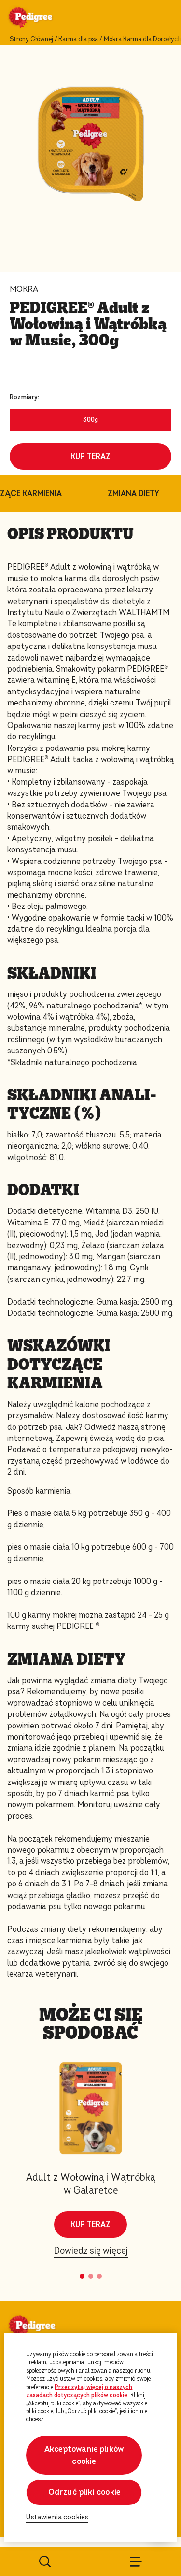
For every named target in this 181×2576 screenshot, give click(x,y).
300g (90, 420)
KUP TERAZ (90, 456)
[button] (82, 2276)
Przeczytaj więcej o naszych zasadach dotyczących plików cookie (79, 2391)
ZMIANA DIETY (133, 494)
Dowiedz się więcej (91, 2251)
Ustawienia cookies (57, 2517)
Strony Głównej (31, 39)
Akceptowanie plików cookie (84, 2455)
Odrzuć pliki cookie (84, 2492)
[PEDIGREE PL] (42, 18)
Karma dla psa (78, 39)
